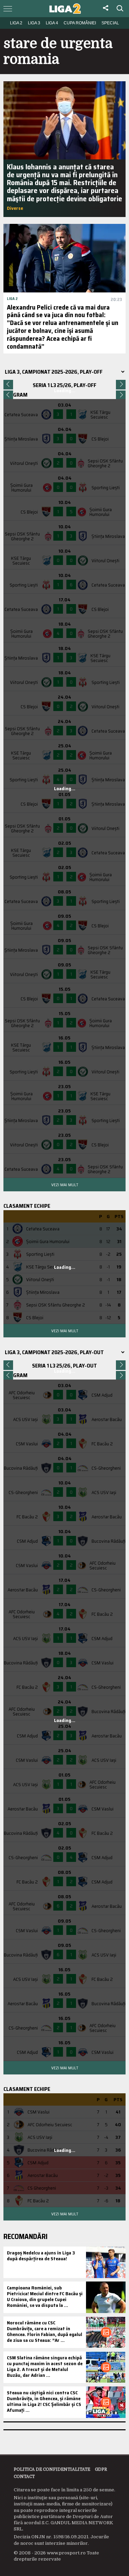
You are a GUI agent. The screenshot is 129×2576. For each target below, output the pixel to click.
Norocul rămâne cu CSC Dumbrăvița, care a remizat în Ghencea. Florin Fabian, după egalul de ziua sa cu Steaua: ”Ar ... (45, 2331)
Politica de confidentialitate (52, 2469)
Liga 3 (34, 23)
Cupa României (80, 23)
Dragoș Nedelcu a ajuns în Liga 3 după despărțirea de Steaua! (41, 2256)
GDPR (101, 2469)
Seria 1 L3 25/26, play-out (64, 1366)
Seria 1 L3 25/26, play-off (64, 385)
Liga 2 (16, 23)
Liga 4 (52, 23)
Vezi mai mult (65, 1185)
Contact (24, 2477)
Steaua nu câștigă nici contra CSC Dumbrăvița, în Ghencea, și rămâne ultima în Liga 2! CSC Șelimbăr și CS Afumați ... (44, 2401)
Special (110, 23)
